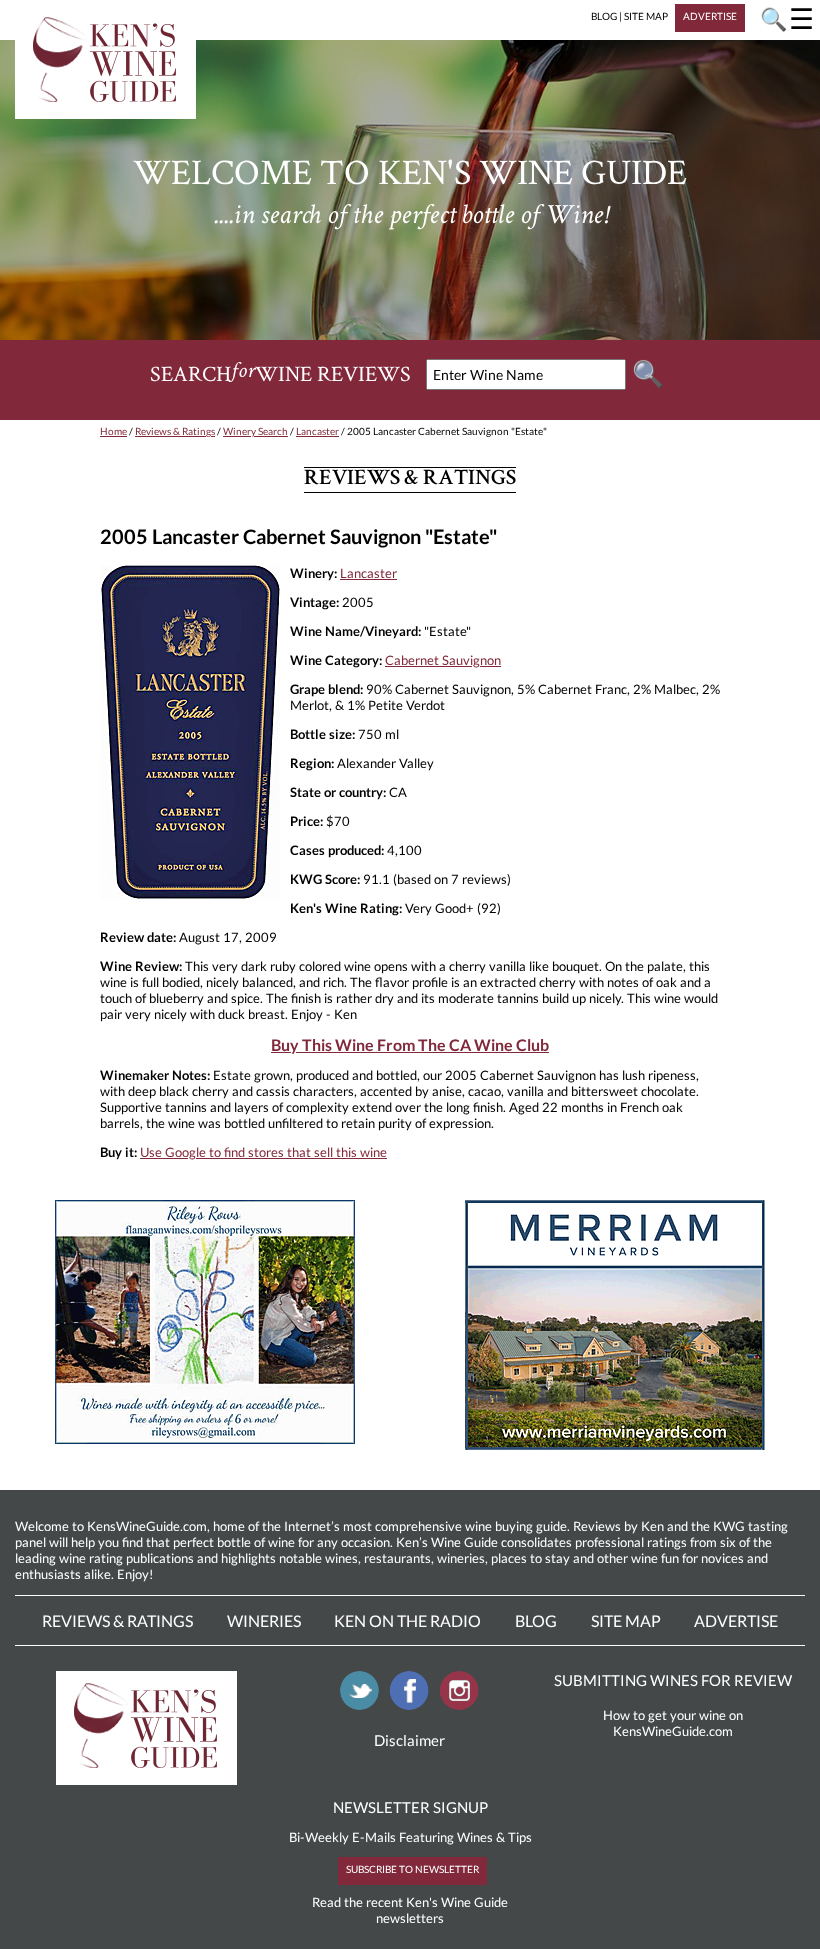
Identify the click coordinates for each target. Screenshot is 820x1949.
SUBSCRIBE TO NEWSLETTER (412, 1869)
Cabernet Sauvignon (443, 660)
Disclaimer (409, 1740)
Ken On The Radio (407, 1620)
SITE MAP (646, 16)
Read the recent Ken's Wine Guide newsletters (410, 1910)
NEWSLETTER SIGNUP (410, 1807)
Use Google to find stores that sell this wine (263, 1152)
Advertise (736, 1620)
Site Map (626, 1620)
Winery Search (255, 431)
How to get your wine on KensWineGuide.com (673, 1723)
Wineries (264, 1620)
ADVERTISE (710, 16)
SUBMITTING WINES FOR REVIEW (673, 1680)
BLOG (604, 16)
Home (113, 431)
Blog (536, 1620)
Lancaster (317, 431)
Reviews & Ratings (175, 431)
